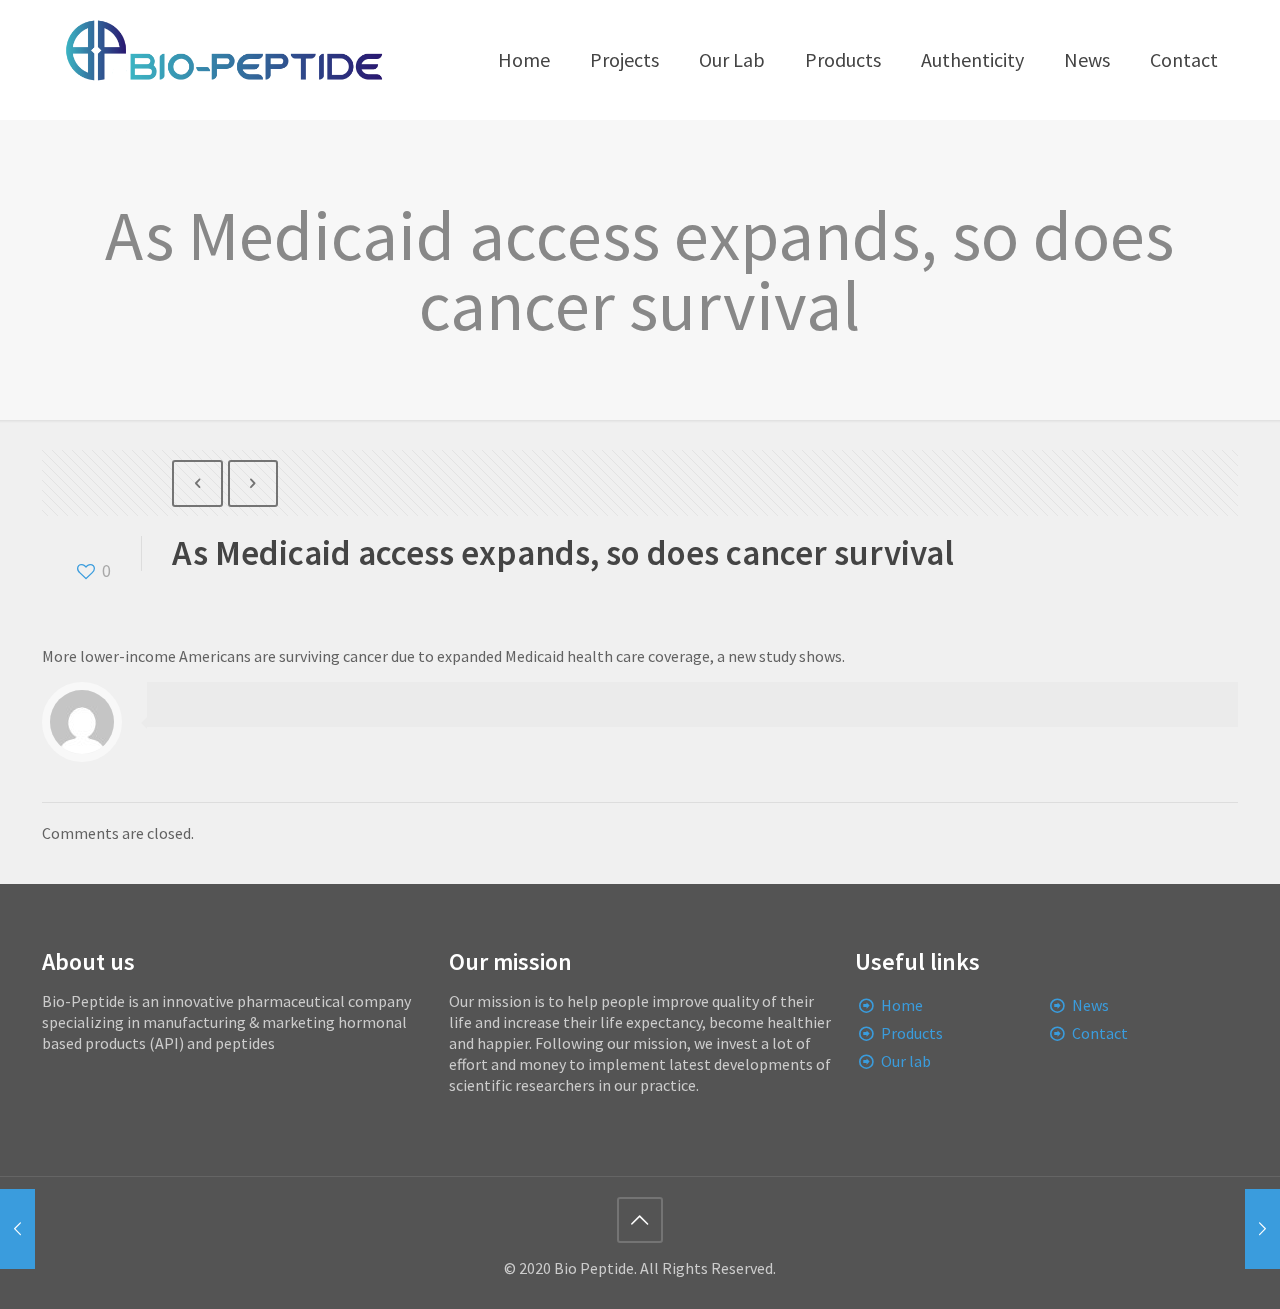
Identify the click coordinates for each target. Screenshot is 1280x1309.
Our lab (906, 1061)
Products (912, 1033)
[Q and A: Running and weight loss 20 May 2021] (1262, 1229)
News (1090, 1005)
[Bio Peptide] (223, 60)
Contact (1100, 1033)
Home (902, 1005)
